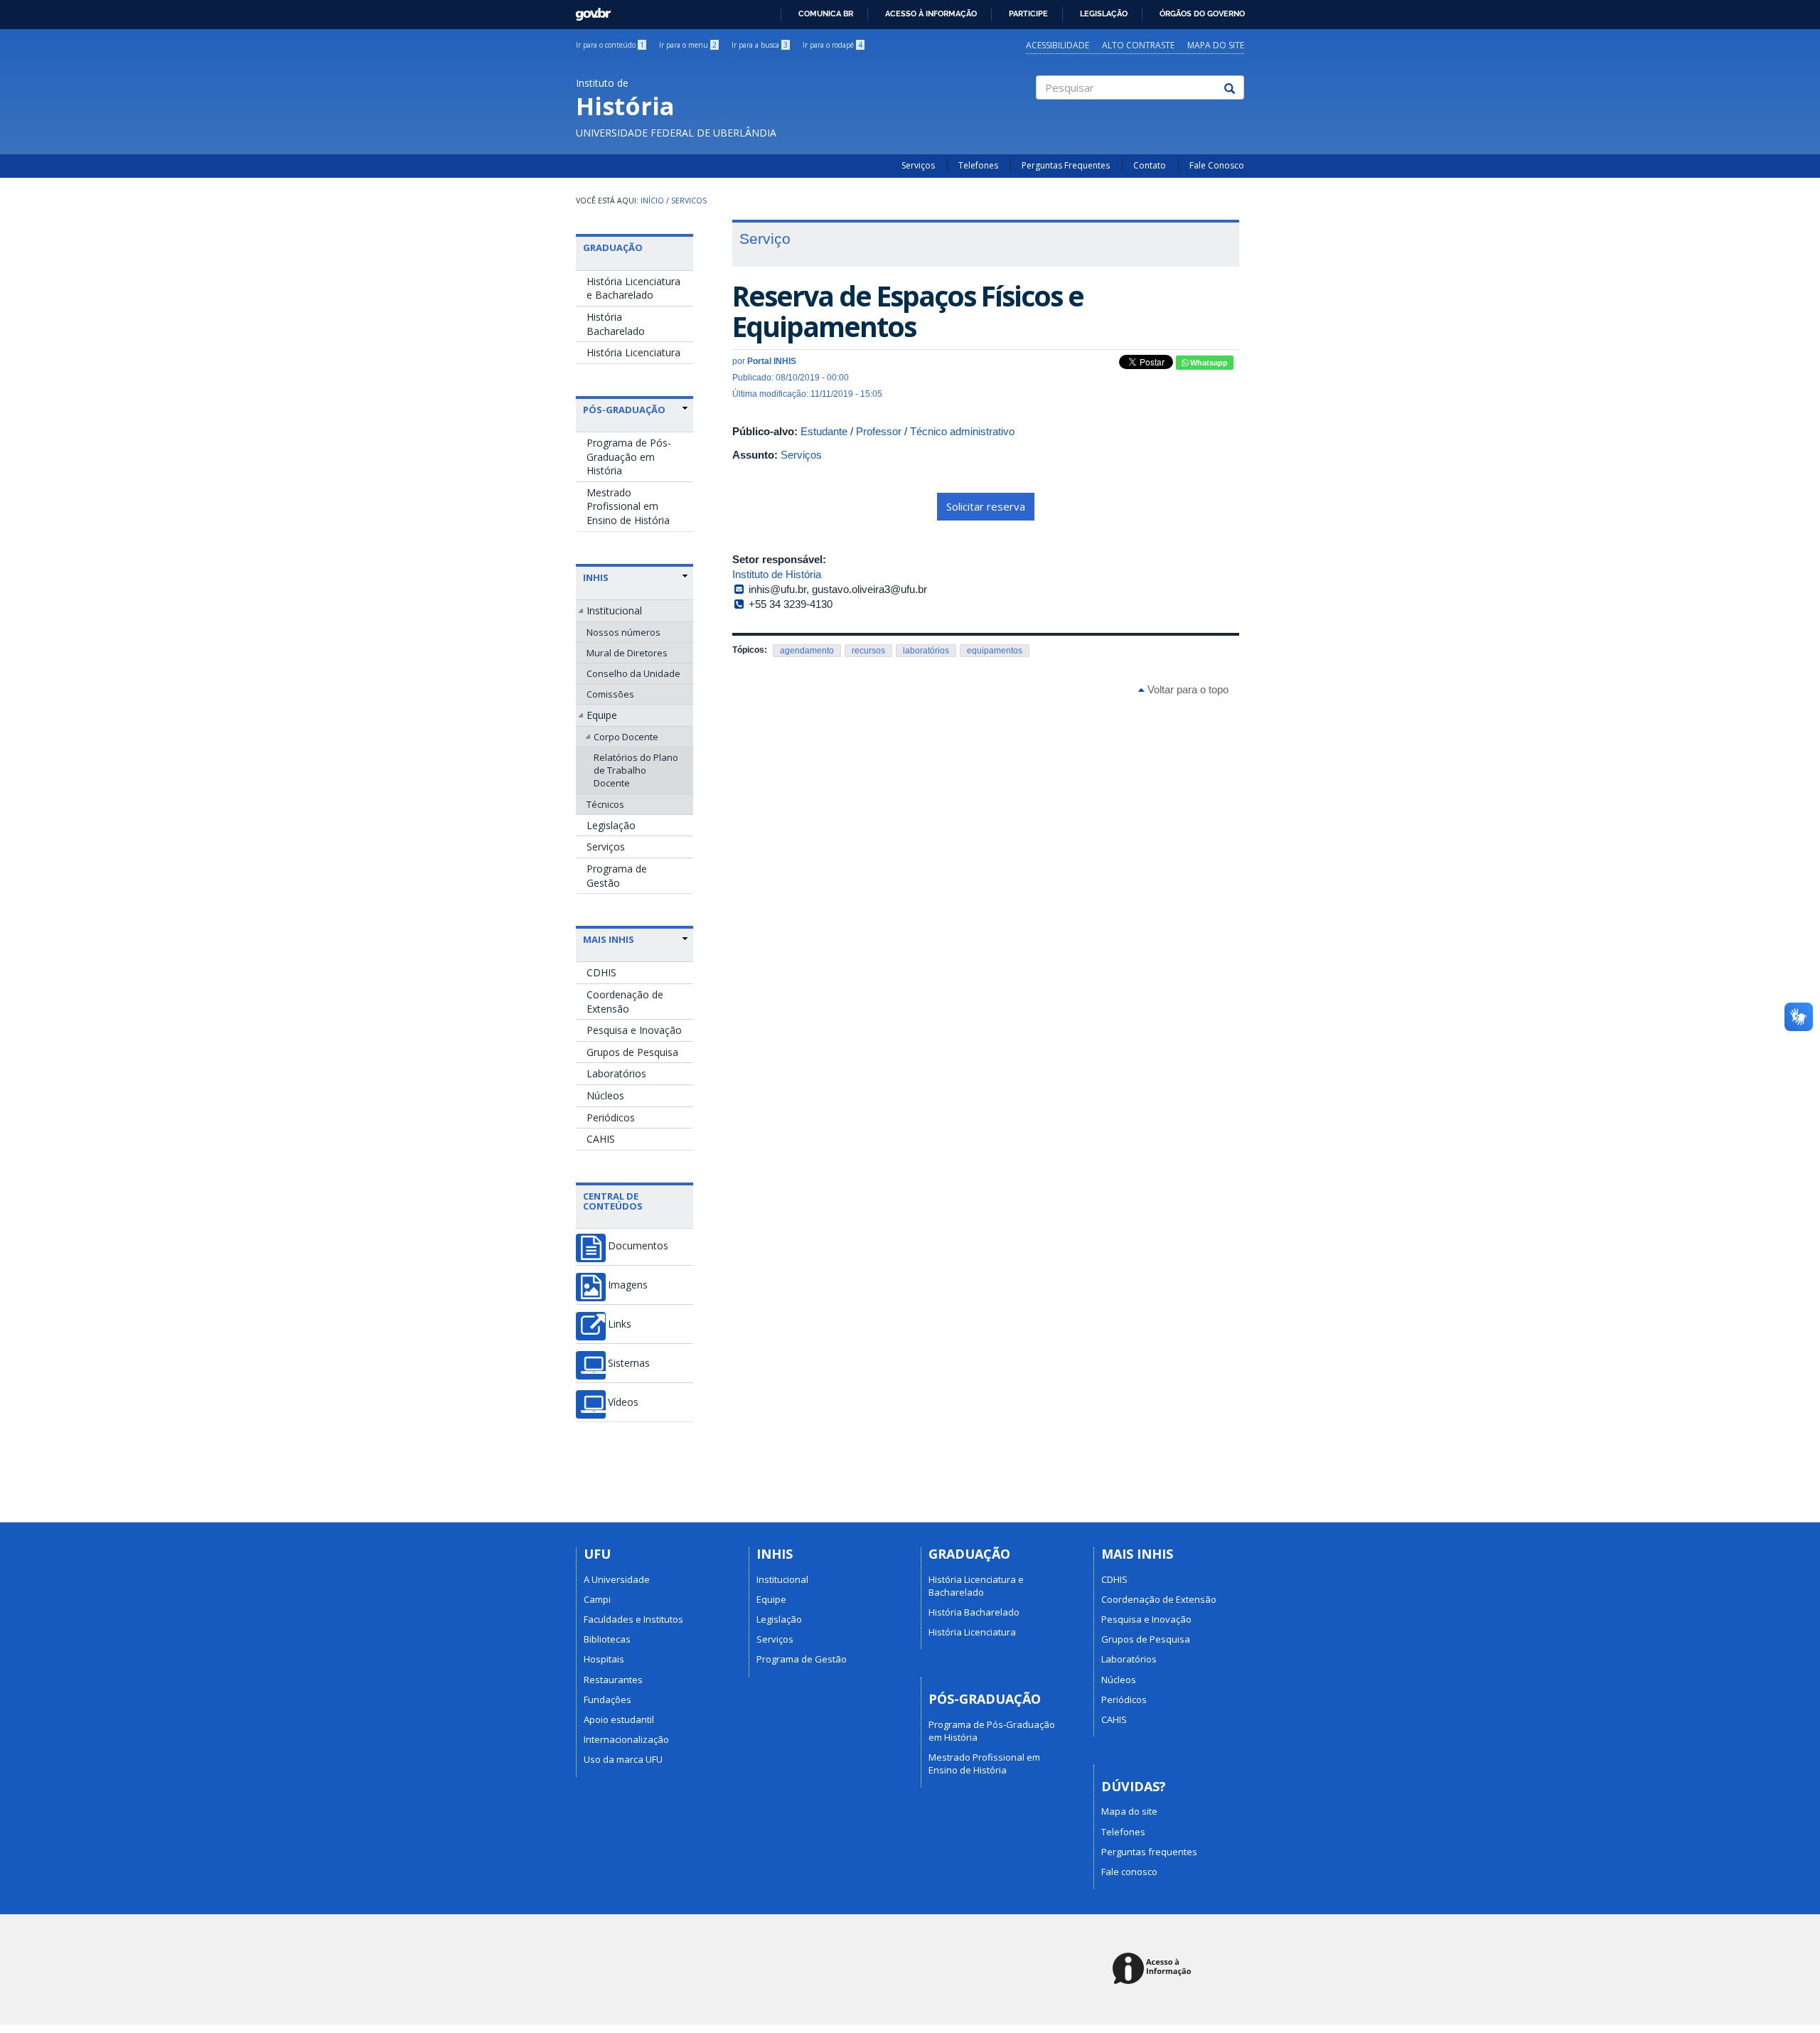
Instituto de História (777, 574)
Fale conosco (1129, 1872)
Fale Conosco (1217, 165)
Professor (879, 431)
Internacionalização (626, 1739)
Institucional (614, 610)
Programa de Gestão (617, 876)
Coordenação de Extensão (625, 1002)
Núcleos (605, 1095)
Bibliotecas (607, 1639)
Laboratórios (616, 1073)
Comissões (610, 694)
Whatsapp (1208, 363)
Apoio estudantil (619, 1719)
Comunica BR (826, 14)
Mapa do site (1216, 45)
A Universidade (617, 1579)
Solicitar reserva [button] (986, 506)
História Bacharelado (616, 324)
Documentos (638, 1246)
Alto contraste (1138, 45)
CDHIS (601, 972)
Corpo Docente (626, 737)
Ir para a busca (760, 45)
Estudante (824, 431)
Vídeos (623, 1402)
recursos (868, 651)
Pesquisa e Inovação (634, 1030)
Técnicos (605, 804)
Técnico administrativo (962, 431)
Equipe (602, 715)
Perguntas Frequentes (1066, 165)
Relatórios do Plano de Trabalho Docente (636, 770)
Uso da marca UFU (623, 1759)
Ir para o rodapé (833, 45)
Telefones (978, 165)
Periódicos (611, 1117)
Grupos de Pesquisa (632, 1052)
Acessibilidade (1058, 45)
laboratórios (926, 651)
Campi (597, 1599)
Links (620, 1324)
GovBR (588, 10)
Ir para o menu (688, 45)
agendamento (807, 651)
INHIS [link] (596, 577)
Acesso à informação (931, 14)
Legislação (1104, 14)
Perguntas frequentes (1149, 1852)
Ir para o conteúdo (610, 45)
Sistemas (629, 1363)
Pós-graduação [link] (624, 410)
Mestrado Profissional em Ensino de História (628, 506)
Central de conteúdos (613, 1201)
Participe (1028, 14)
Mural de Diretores (627, 653)
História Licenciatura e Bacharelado (633, 288)
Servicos (689, 201)
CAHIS (601, 1139)
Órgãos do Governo (1202, 14)
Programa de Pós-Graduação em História (629, 457)
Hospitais (604, 1659)
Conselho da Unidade (633, 673)
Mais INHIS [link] (609, 939)
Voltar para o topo (1187, 689)
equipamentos (995, 651)
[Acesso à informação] (1154, 1969)
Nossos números (623, 632)
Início (652, 201)
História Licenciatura (633, 352)
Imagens (628, 1285)
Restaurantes (613, 1680)
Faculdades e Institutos (633, 1619)
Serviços (918, 165)
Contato (1150, 165)
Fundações (607, 1699)
